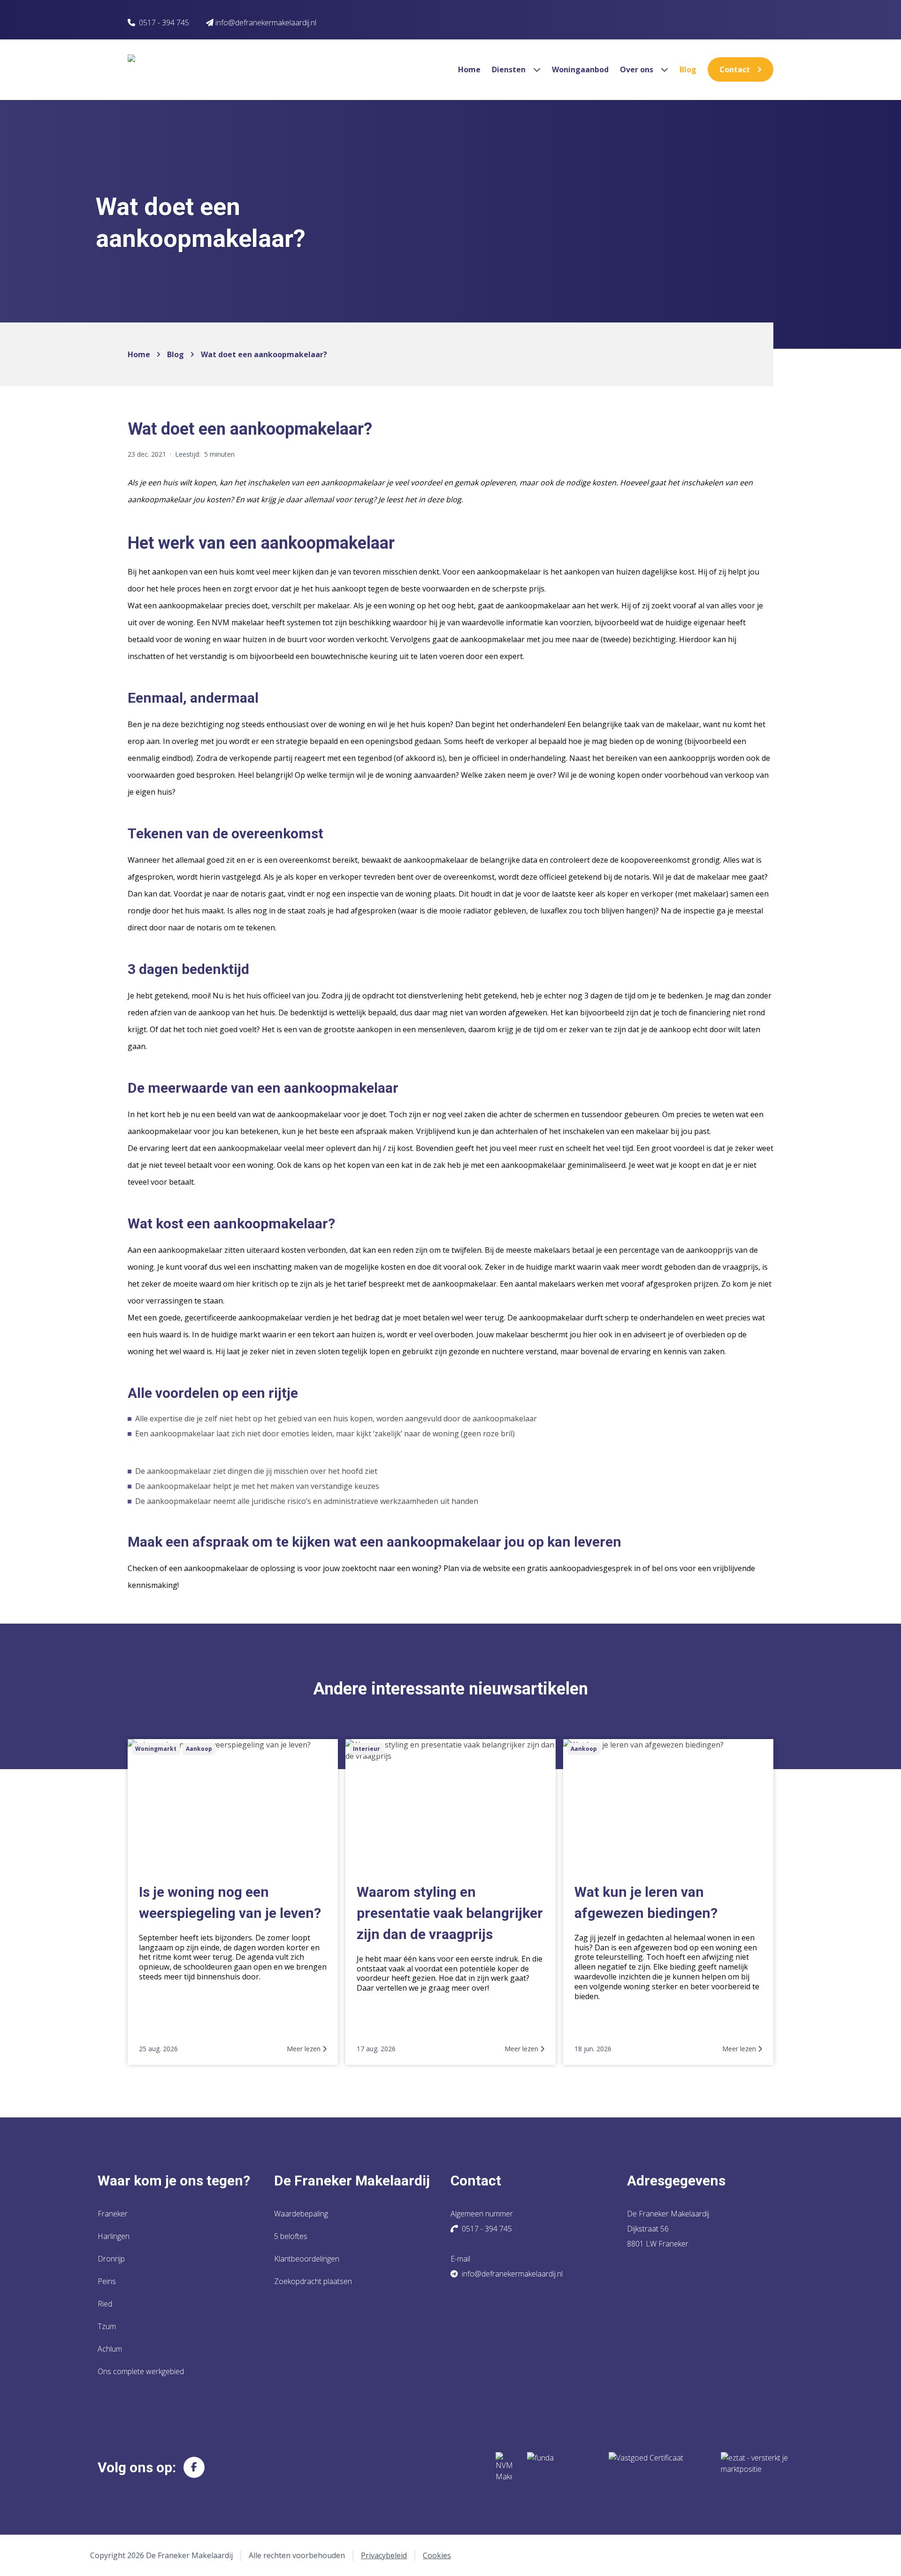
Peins (107, 2281)
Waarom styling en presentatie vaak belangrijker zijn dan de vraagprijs (450, 1913)
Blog (688, 69)
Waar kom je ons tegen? (174, 2181)
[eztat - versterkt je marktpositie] (755, 2467)
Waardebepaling (301, 2214)
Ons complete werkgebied (141, 2371)
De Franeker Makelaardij (352, 2181)
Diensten (510, 69)
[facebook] (194, 2467)
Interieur (367, 1749)
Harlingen (114, 2236)
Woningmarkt (156, 1749)
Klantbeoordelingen (307, 2259)
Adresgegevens (676, 2181)
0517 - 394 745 (164, 23)
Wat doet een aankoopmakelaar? (264, 354)
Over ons (638, 69)
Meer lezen (305, 2049)
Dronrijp (111, 2259)
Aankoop (199, 1749)
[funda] (560, 2467)
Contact (735, 69)
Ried (105, 2304)
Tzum (107, 2326)
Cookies (437, 2555)
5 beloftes (291, 2236)
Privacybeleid (384, 2555)
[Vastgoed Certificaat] (657, 2467)
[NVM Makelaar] (504, 2467)
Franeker (113, 2214)
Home (469, 69)
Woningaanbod (580, 69)
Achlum (110, 2349)
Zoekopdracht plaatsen (313, 2281)
